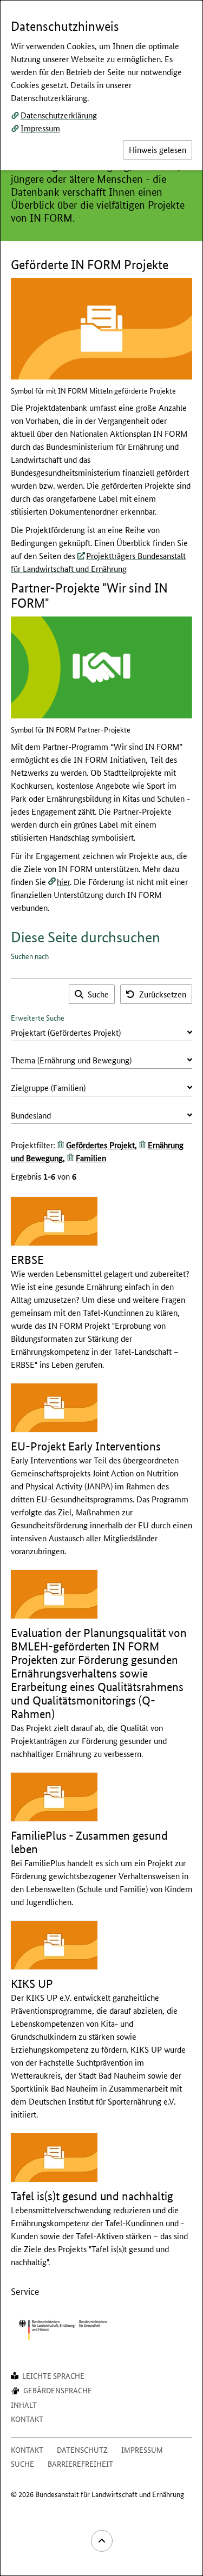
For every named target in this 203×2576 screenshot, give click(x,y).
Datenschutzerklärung (59, 115)
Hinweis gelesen (158, 149)
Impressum (40, 128)
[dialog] (101, 1288)
